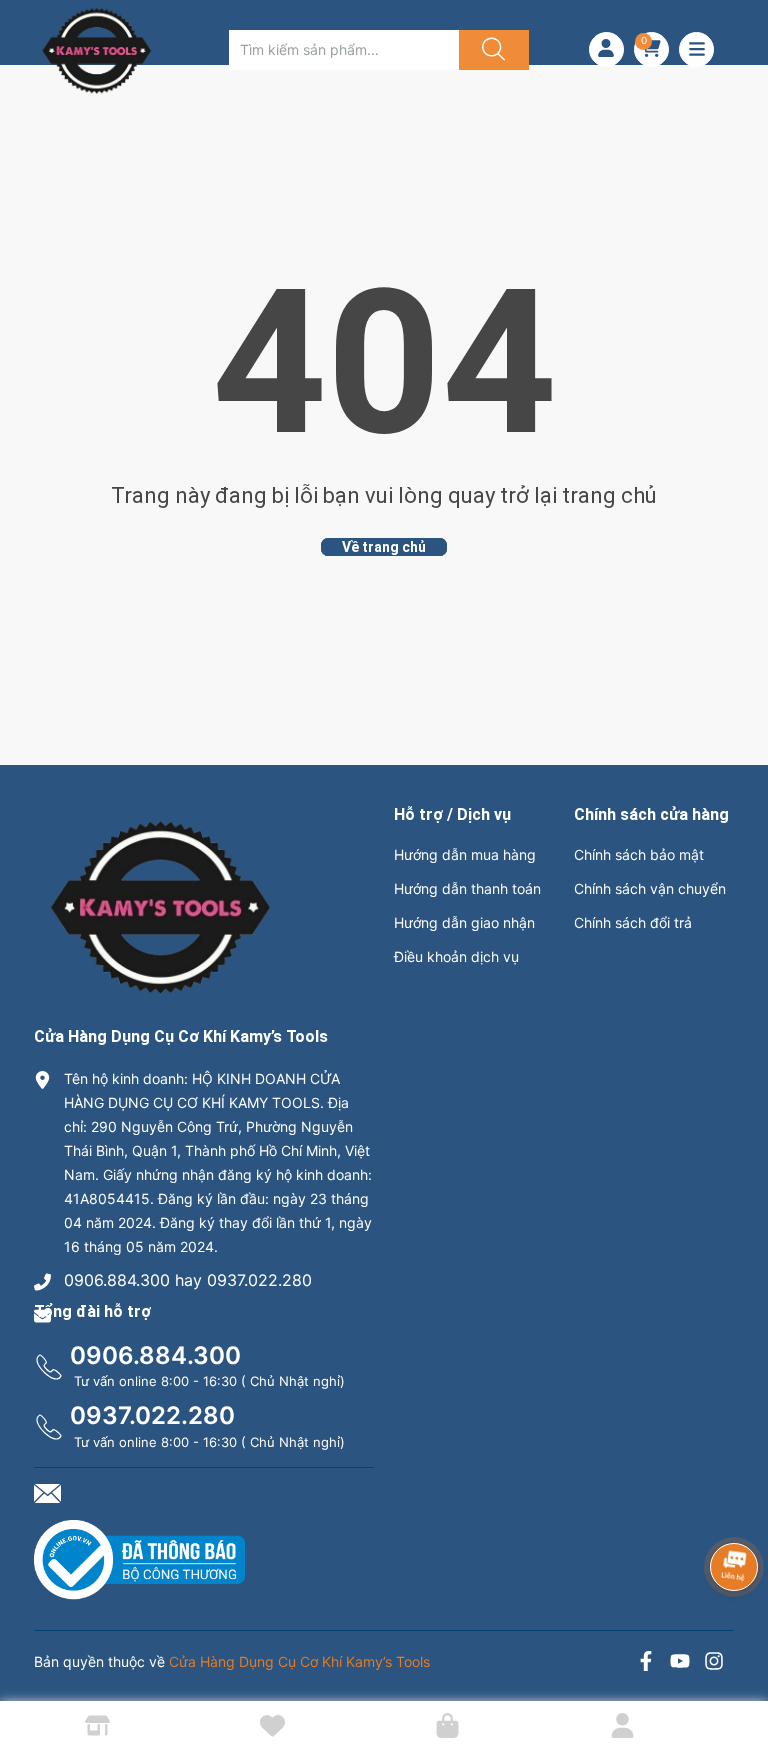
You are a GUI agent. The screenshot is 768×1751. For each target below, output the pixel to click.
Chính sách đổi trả (633, 922)
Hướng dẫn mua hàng (465, 854)
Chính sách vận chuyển (650, 888)
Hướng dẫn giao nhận (464, 922)
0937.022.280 (152, 1415)
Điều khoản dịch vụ (456, 956)
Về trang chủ (384, 547)
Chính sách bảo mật (639, 854)
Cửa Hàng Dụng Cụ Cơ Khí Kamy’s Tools (299, 1661)
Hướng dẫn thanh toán (467, 888)
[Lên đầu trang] (736, 1666)
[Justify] (491, 50)
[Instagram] (714, 1663)
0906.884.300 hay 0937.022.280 (188, 1280)
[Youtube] (680, 1663)
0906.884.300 (155, 1355)
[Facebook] (646, 1663)
